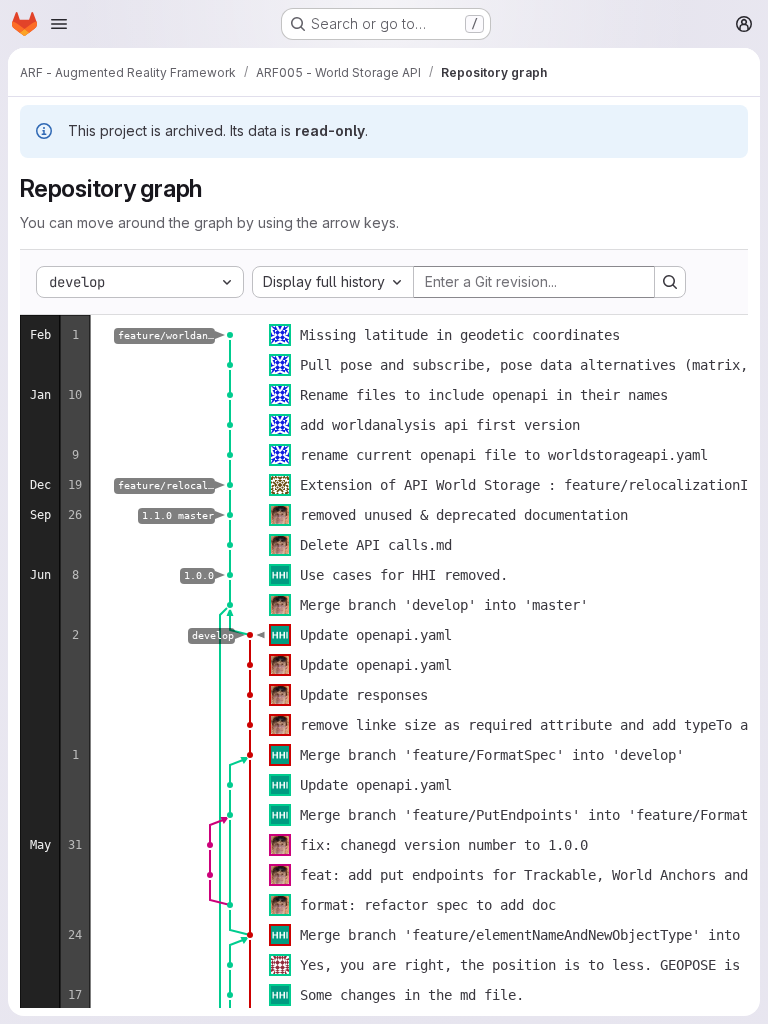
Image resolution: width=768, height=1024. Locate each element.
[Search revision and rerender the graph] (670, 282)
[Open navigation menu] (59, 24)
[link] (230, 335)
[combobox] (333, 282)
